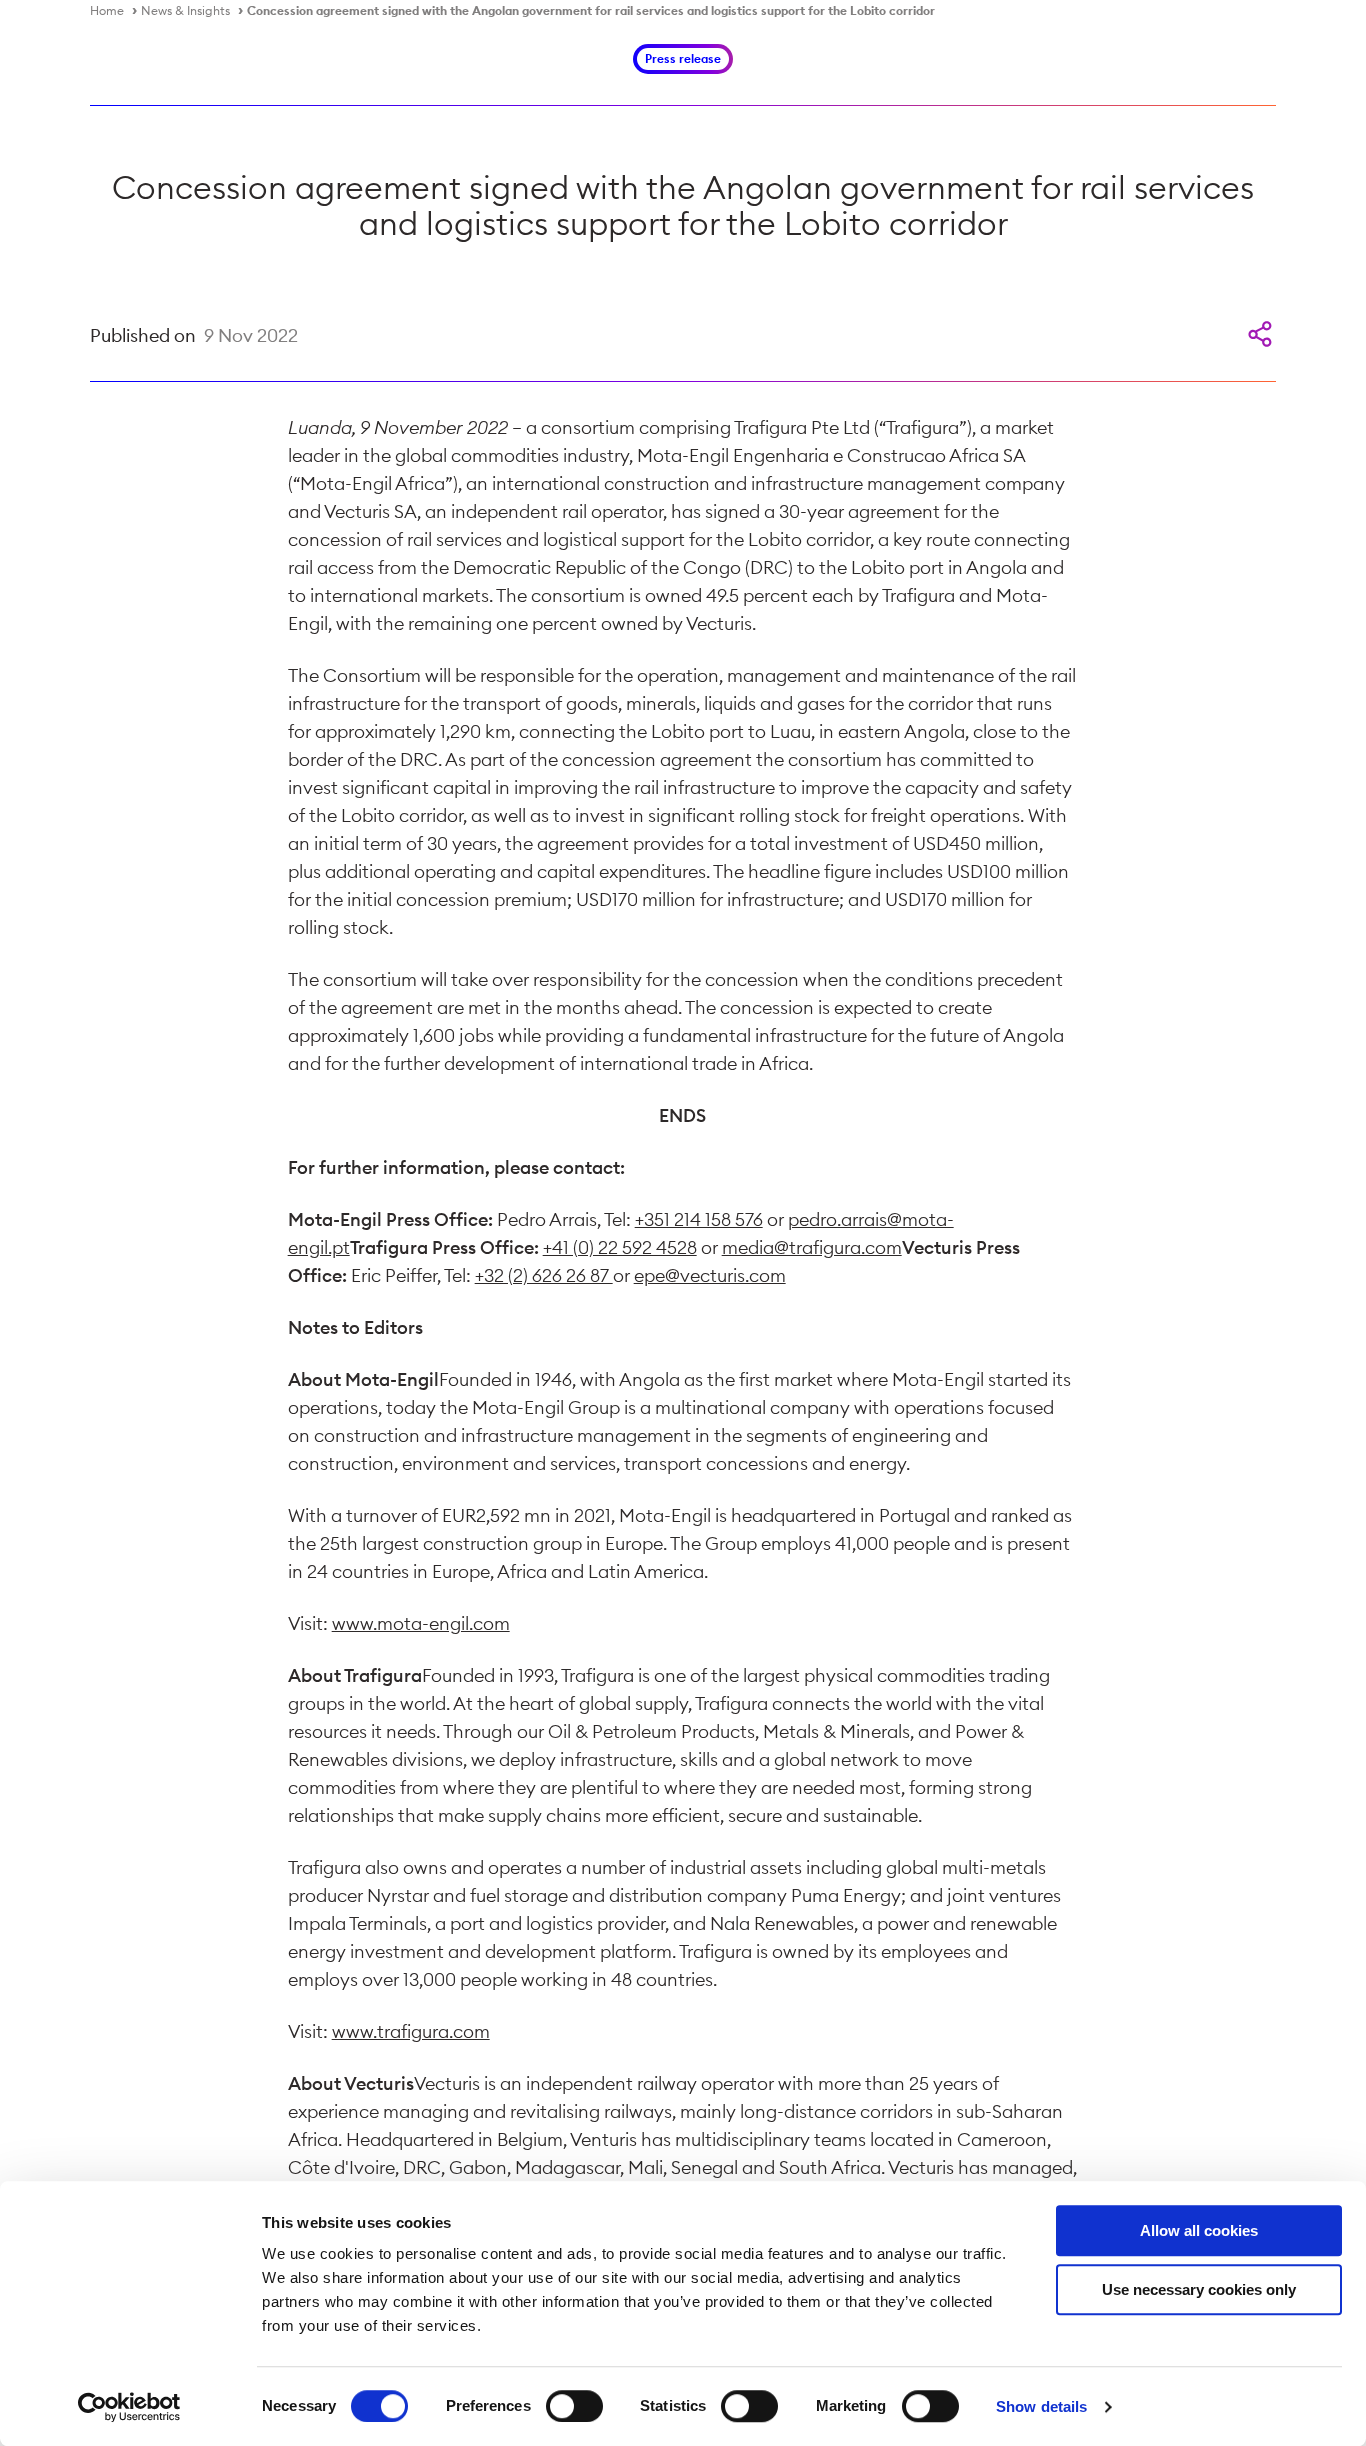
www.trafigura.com (411, 2031)
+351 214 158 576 (699, 1219)
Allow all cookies (1199, 2230)
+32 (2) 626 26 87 (544, 1275)
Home (107, 10)
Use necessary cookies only (1199, 2289)
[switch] (574, 2406)
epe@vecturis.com (710, 1275)
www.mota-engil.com (421, 1623)
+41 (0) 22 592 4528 (620, 1247)
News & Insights (185, 10)
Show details (1041, 2406)
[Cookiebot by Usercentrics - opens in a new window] (129, 2407)
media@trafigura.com (812, 1247)
